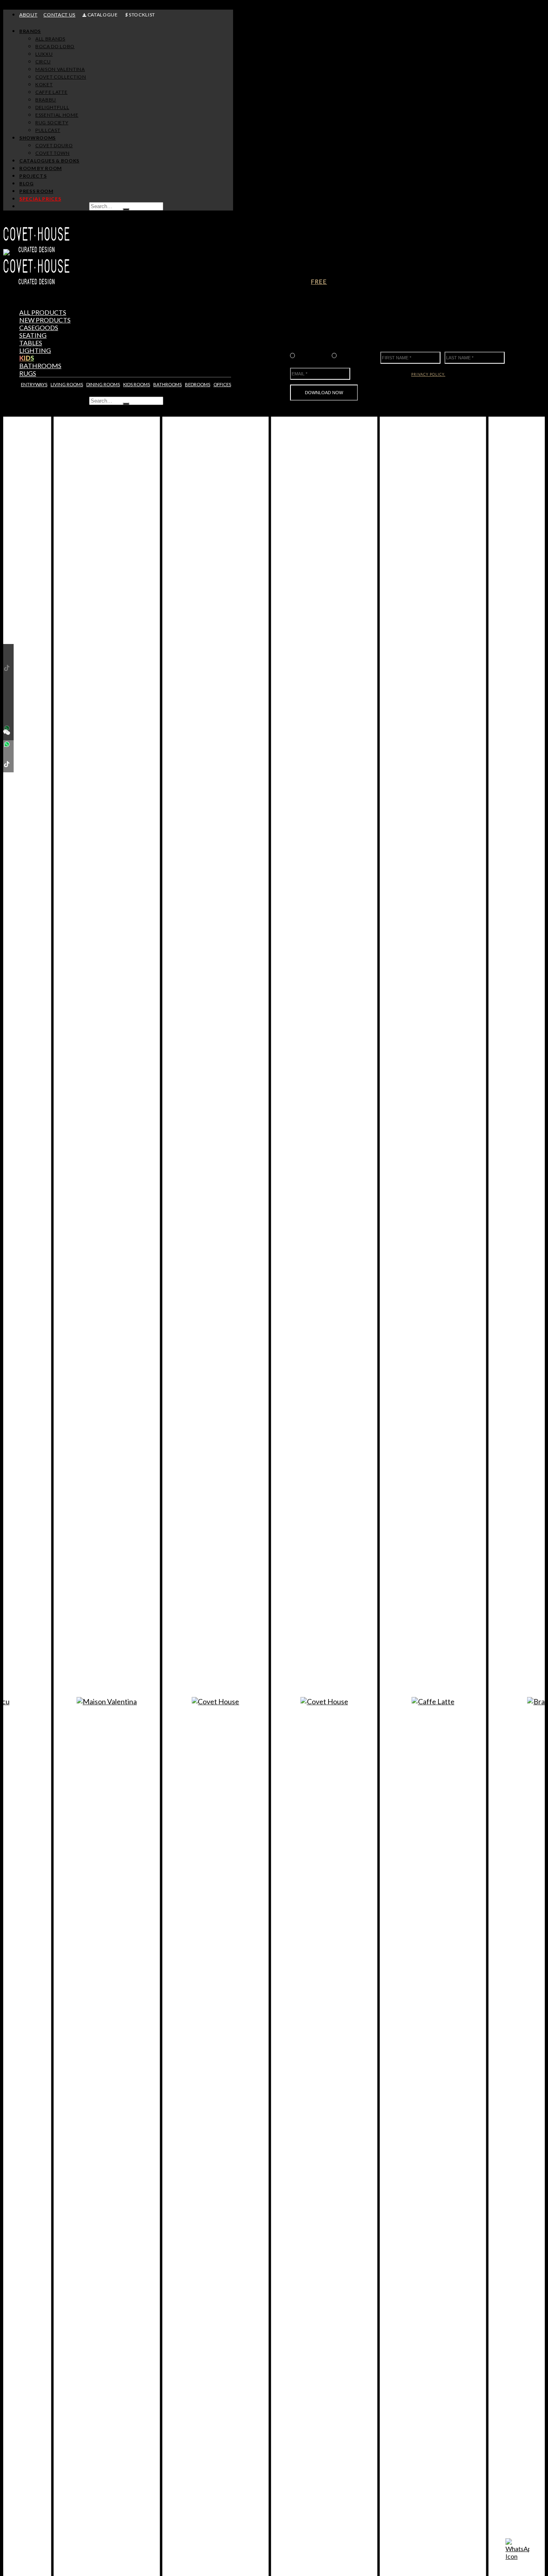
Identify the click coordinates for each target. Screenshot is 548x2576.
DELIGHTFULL (52, 107)
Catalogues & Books (49, 161)
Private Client (353, 355)
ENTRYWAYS (34, 384)
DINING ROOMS (103, 384)
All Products (43, 312)
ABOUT (28, 15)
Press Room (36, 191)
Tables (31, 343)
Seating (33, 335)
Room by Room (41, 168)
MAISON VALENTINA (60, 69)
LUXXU (44, 54)
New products (45, 320)
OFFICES (222, 384)
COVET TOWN (53, 153)
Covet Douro (54, 145)
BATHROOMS (167, 384)
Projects (33, 176)
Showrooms (38, 138)
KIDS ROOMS (137, 384)
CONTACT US (59, 15)
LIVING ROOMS (67, 384)
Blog (26, 183)
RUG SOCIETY (52, 123)
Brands (30, 31)
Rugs (28, 373)
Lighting (35, 350)
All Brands (50, 39)
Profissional (311, 355)
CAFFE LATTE (51, 92)
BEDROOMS (198, 384)
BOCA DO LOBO (55, 46)
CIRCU (43, 62)
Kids (27, 358)
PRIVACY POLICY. (428, 374)
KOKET (44, 84)
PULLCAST (48, 130)
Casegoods (39, 327)
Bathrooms (40, 366)
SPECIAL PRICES (40, 199)
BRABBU (46, 100)
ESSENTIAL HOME (57, 115)
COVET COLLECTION (61, 77)
